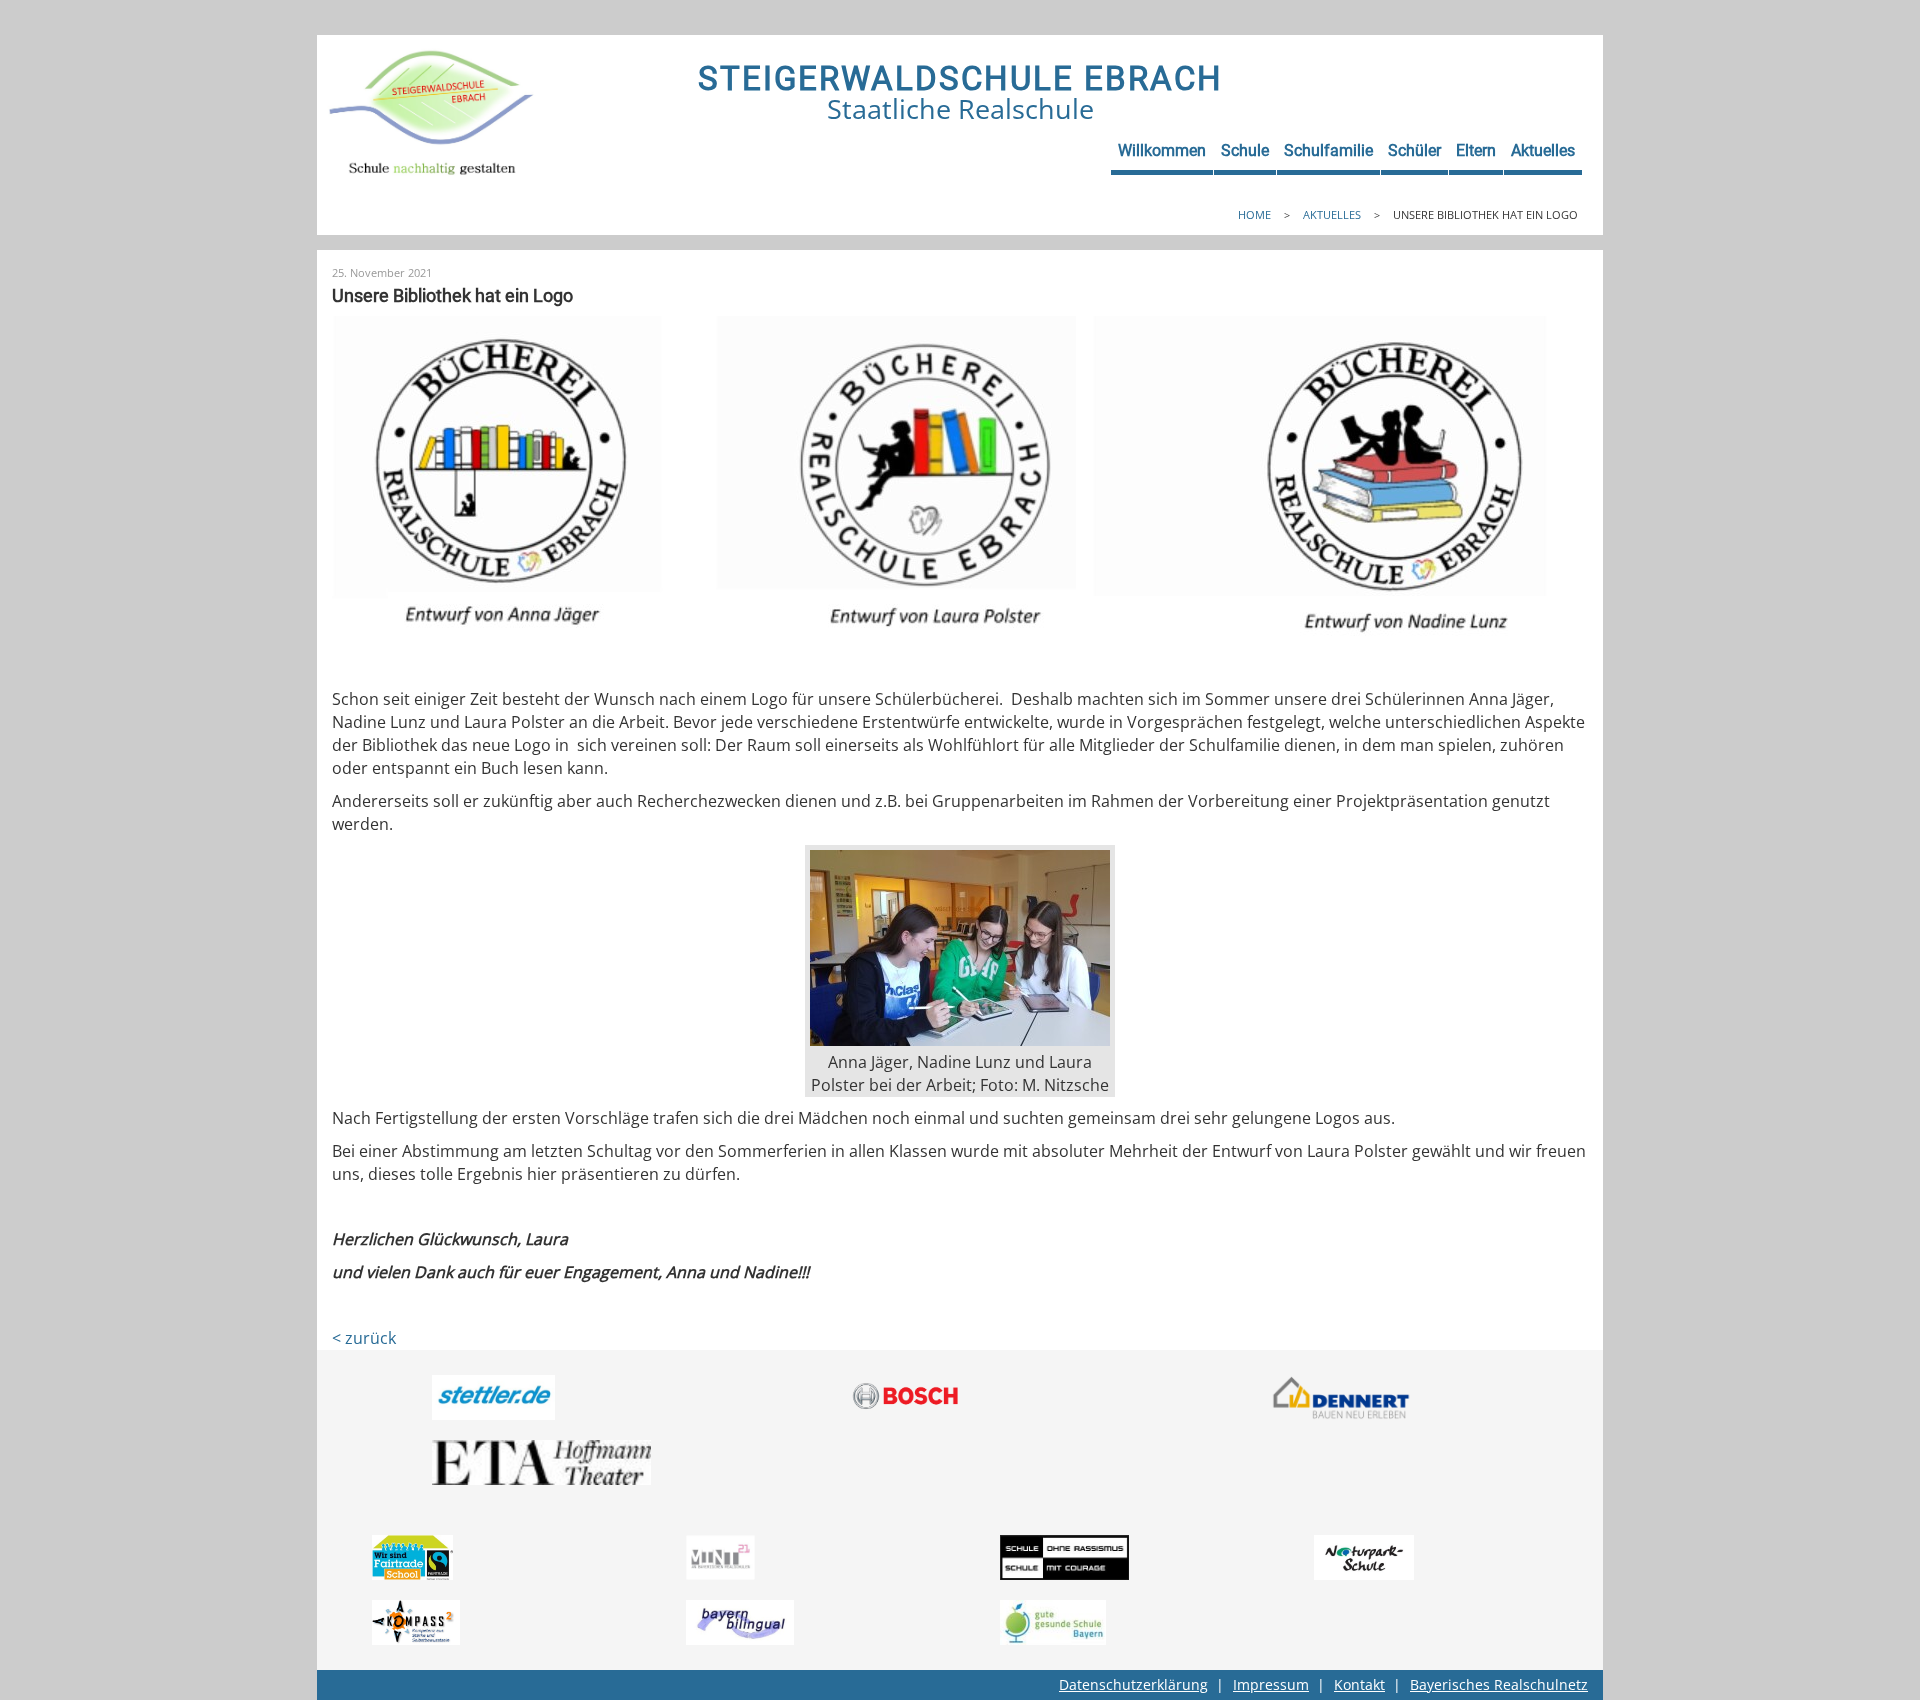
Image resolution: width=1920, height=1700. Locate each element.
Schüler (1414, 150)
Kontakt (1359, 1684)
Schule (1245, 150)
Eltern (1476, 150)
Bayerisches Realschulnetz (1499, 1684)
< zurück (364, 1338)
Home (1254, 214)
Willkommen (1162, 150)
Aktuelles (1543, 150)
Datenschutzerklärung (1133, 1684)
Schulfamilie (1328, 150)
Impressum (1271, 1684)
